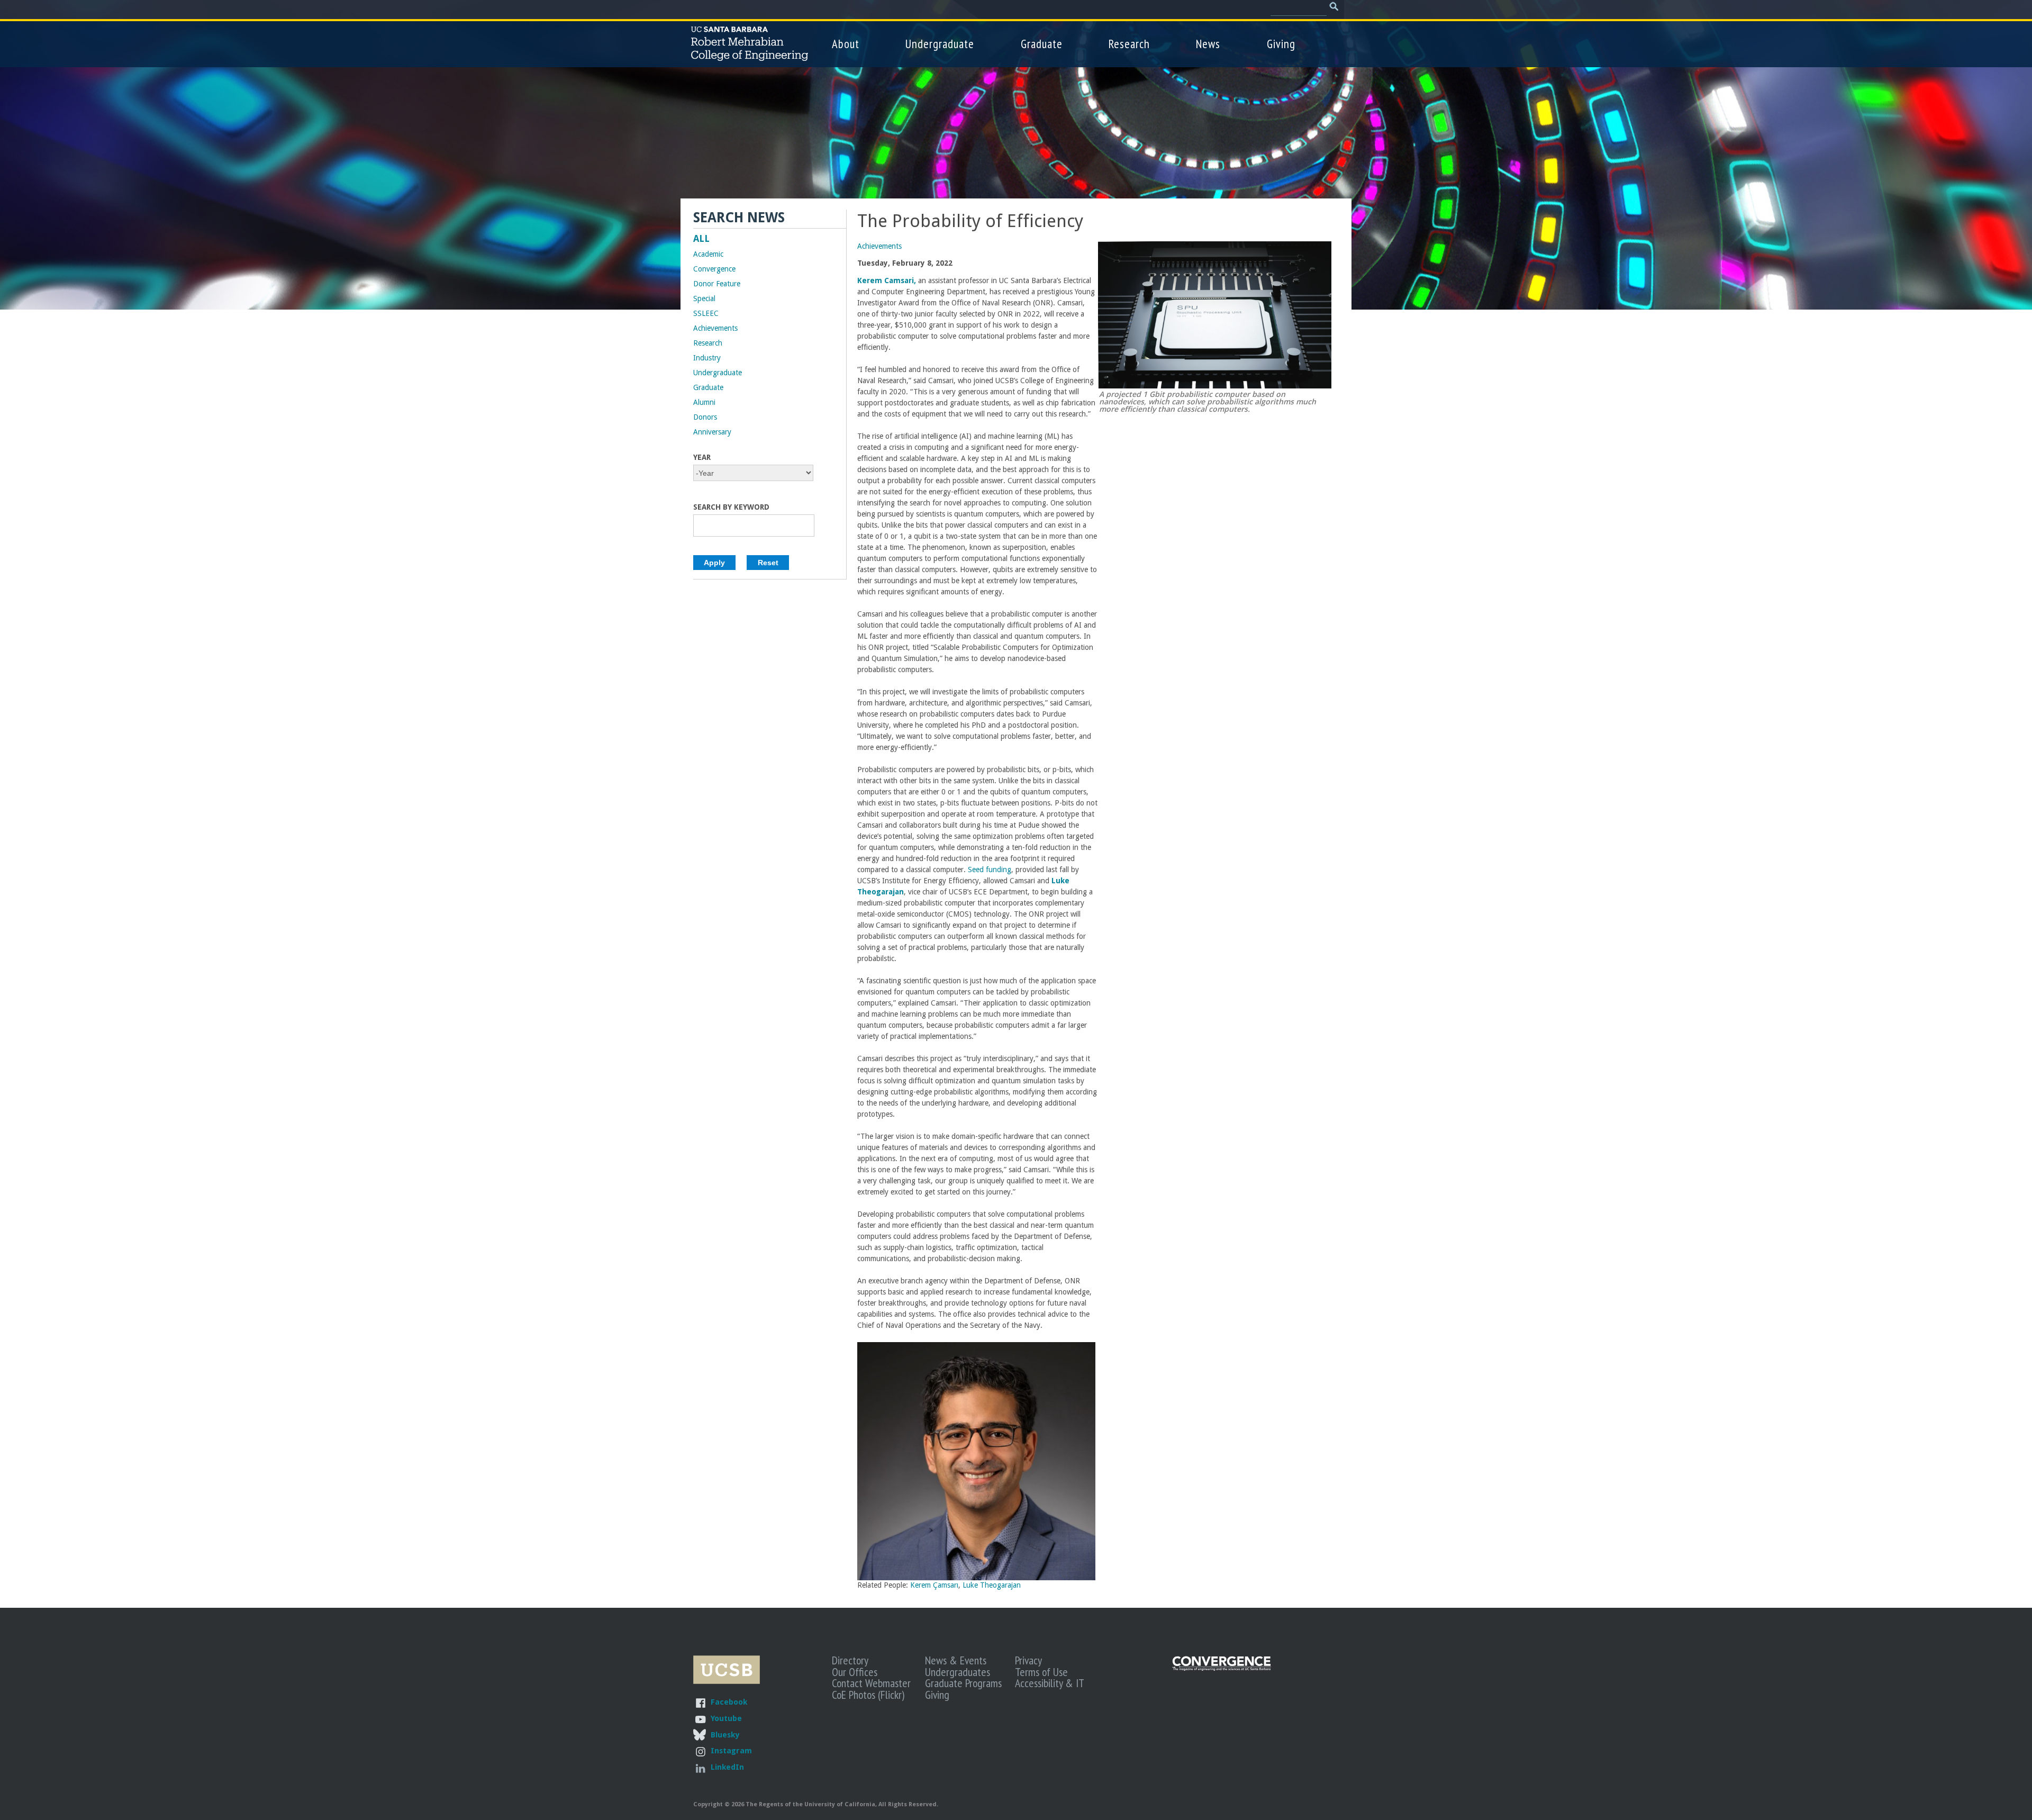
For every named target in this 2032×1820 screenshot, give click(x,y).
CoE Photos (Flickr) (868, 1695)
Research (1129, 44)
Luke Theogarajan (992, 1585)
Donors (705, 417)
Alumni (704, 402)
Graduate (1042, 44)
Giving (1281, 44)
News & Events (956, 1660)
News (1208, 44)
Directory (850, 1660)
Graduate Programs (963, 1683)
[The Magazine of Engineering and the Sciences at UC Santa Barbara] (1222, 1668)
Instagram (731, 1750)
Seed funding (990, 870)
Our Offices (855, 1672)
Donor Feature (717, 284)
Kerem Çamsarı (934, 1585)
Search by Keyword (731, 507)
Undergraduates (958, 1672)
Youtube (726, 1718)
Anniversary (712, 432)
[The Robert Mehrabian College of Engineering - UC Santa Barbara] (750, 56)
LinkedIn (727, 1767)
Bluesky (725, 1735)
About (846, 44)
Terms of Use (1041, 1672)
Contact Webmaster (871, 1683)
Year (702, 457)
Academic (708, 254)
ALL (701, 239)
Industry (707, 358)
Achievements (879, 246)
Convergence (714, 269)
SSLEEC (706, 313)
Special (704, 298)
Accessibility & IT (1050, 1683)
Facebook (729, 1702)
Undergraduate (940, 44)
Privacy (1028, 1660)
